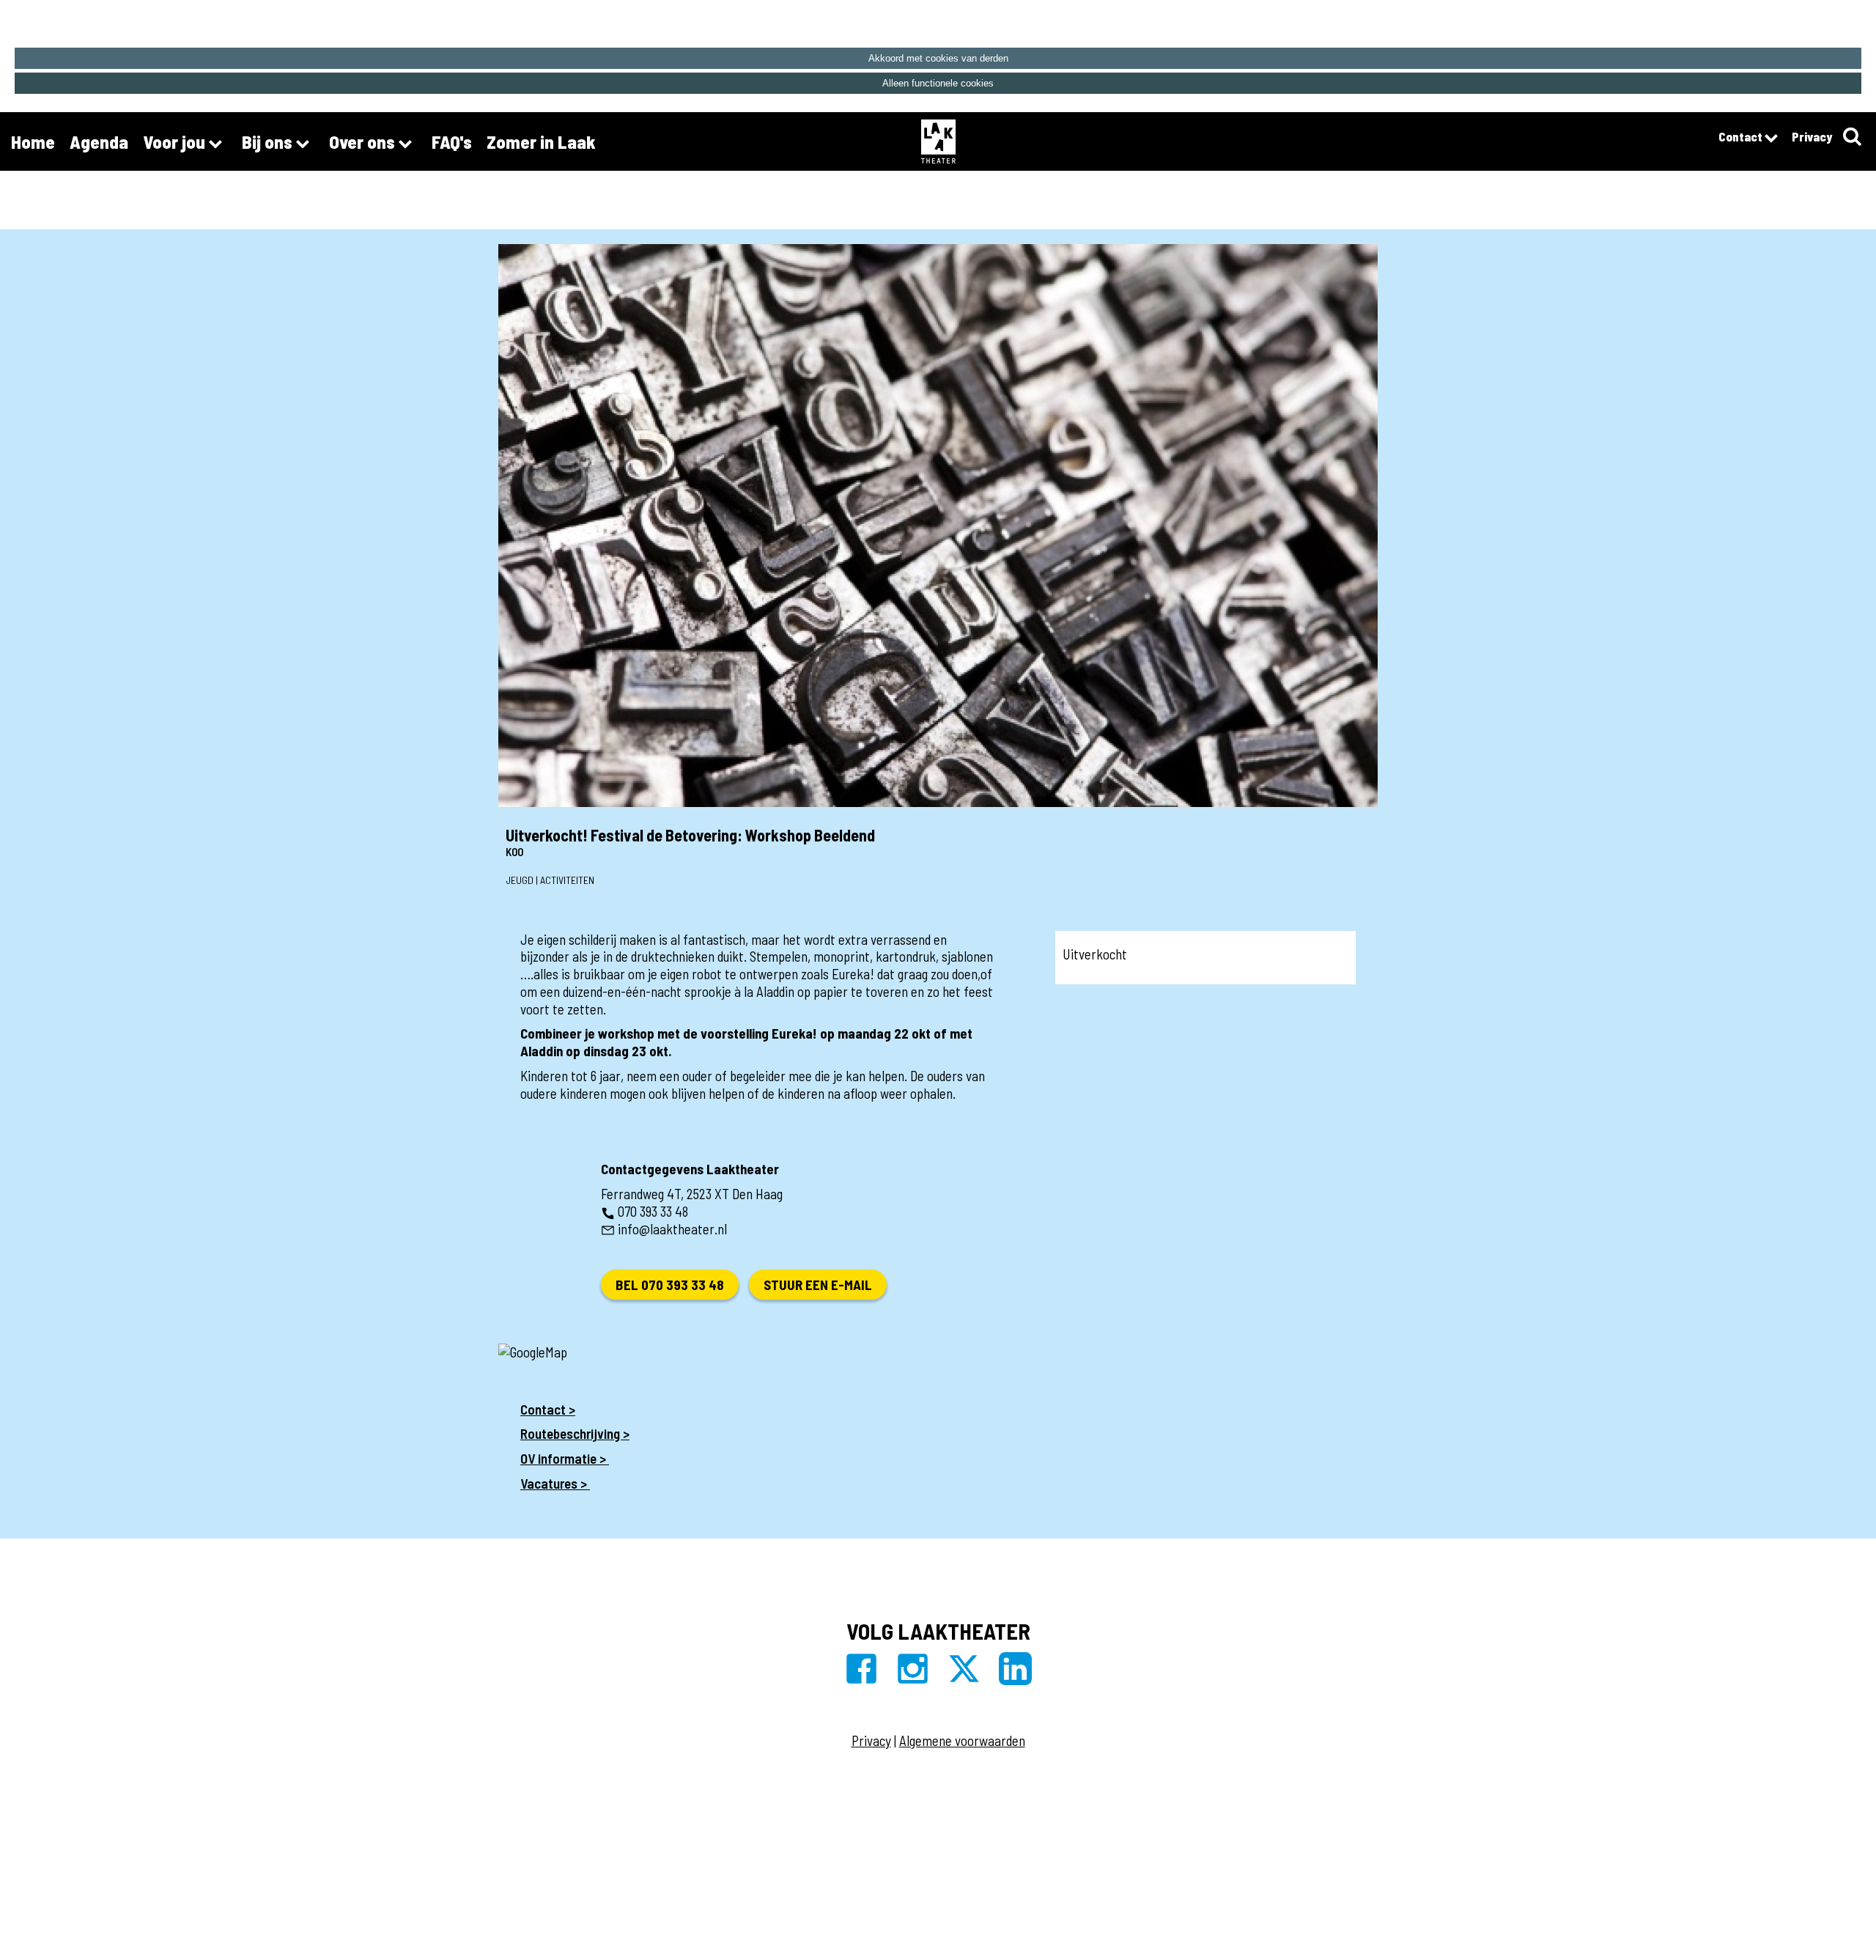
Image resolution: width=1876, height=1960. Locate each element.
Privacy (1812, 136)
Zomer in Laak (541, 141)
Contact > (548, 1409)
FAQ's (452, 141)
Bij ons (269, 141)
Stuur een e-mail (818, 1285)
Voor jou (176, 141)
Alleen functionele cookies (938, 83)
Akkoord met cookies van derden (938, 58)
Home (33, 141)
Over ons (364, 141)
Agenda (99, 141)
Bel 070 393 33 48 (670, 1285)
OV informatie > (565, 1458)
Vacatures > (555, 1483)
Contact (1742, 136)
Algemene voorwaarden (962, 1740)
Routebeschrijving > (575, 1433)
